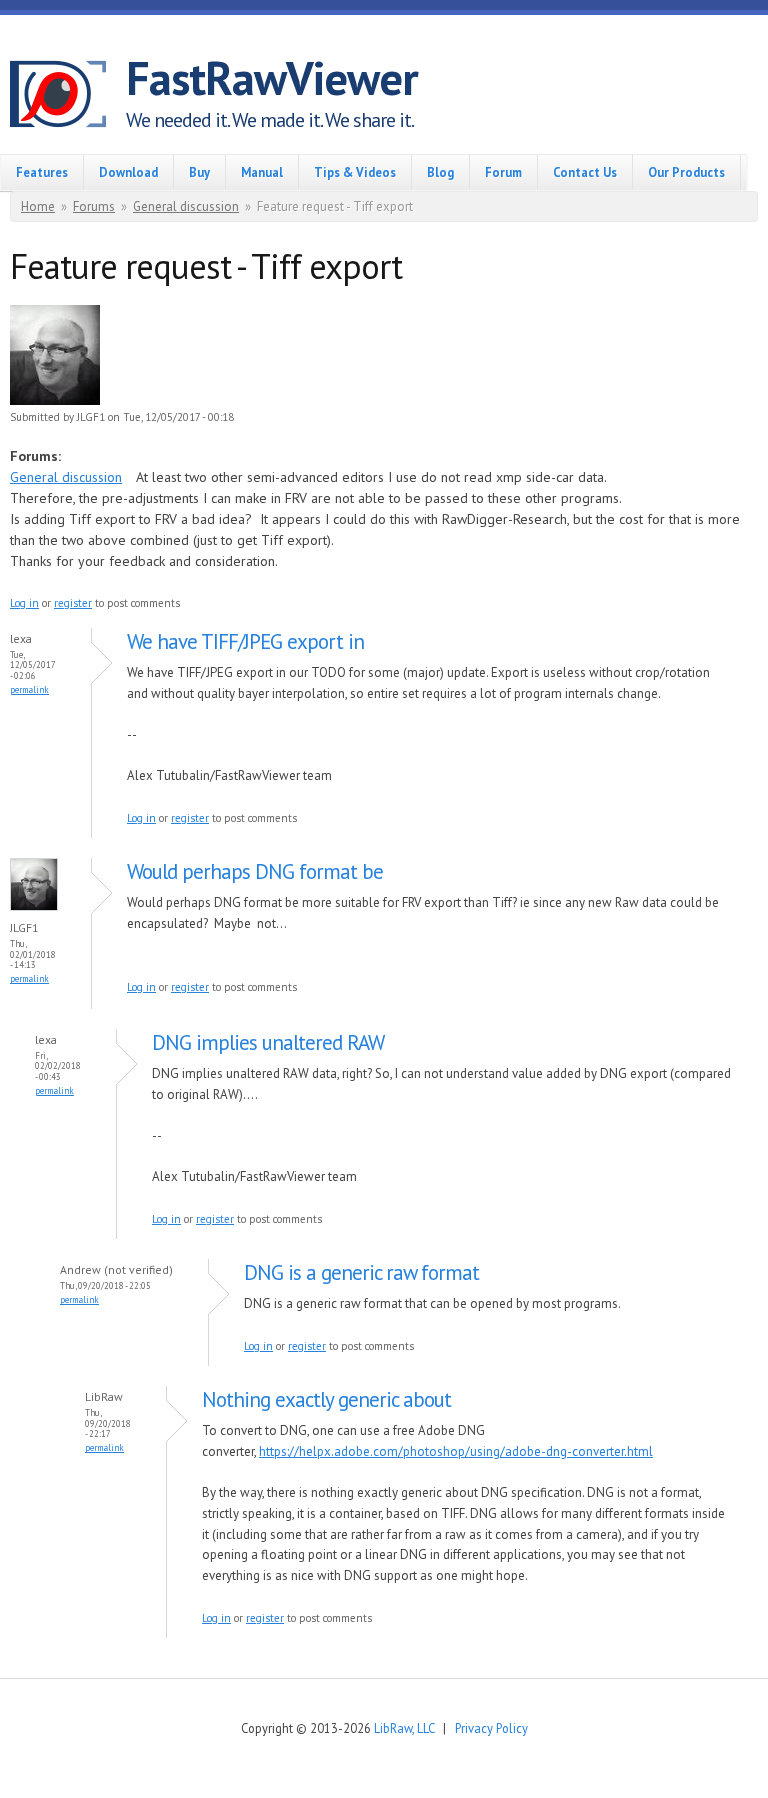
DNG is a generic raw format (361, 1272)
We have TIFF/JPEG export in (245, 641)
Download (128, 172)
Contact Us (585, 172)
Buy (199, 172)
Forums (94, 206)
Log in (24, 603)
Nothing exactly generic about (326, 1399)
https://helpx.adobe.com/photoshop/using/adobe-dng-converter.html (456, 1451)
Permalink (29, 689)
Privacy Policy (491, 1728)
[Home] (68, 97)
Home (38, 206)
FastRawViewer (272, 78)
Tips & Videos (355, 172)
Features (42, 172)
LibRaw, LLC (404, 1728)
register (73, 603)
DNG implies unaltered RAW (268, 1042)
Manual (262, 172)
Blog (440, 172)
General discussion (186, 206)
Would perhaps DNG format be (255, 871)
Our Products (686, 172)
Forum (503, 172)
